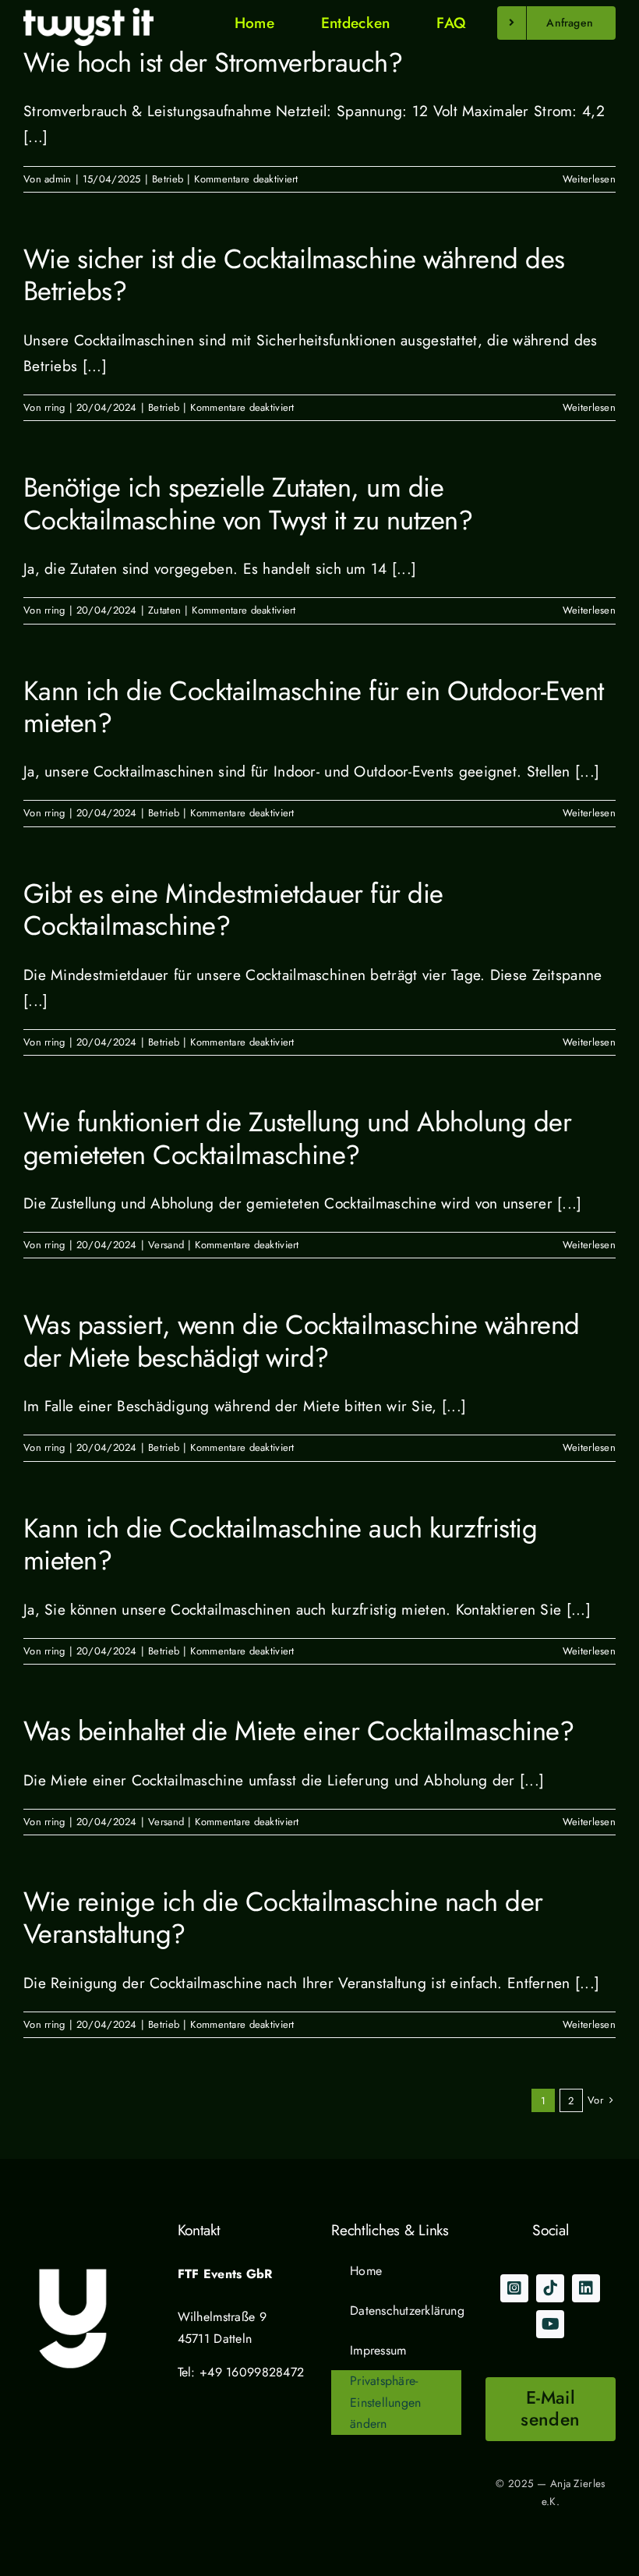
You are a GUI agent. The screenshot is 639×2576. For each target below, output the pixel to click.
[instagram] (514, 2288)
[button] (396, 2403)
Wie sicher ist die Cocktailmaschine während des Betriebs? (294, 275)
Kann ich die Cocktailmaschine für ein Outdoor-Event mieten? (314, 707)
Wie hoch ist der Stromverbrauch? (213, 62)
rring (55, 407)
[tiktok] (550, 2288)
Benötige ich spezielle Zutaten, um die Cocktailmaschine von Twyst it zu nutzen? (248, 503)
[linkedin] (586, 2288)
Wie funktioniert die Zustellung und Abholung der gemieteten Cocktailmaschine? (297, 1138)
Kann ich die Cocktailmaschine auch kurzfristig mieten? (280, 1544)
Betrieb (168, 179)
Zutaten (164, 610)
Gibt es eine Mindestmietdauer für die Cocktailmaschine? (233, 909)
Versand (166, 1245)
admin (58, 179)
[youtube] (550, 2324)
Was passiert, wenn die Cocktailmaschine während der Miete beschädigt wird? (302, 1341)
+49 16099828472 (252, 2372)
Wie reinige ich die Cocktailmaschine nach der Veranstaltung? (283, 1918)
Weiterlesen (589, 179)
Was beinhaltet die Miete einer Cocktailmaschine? (298, 1731)
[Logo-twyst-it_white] (88, 15)
